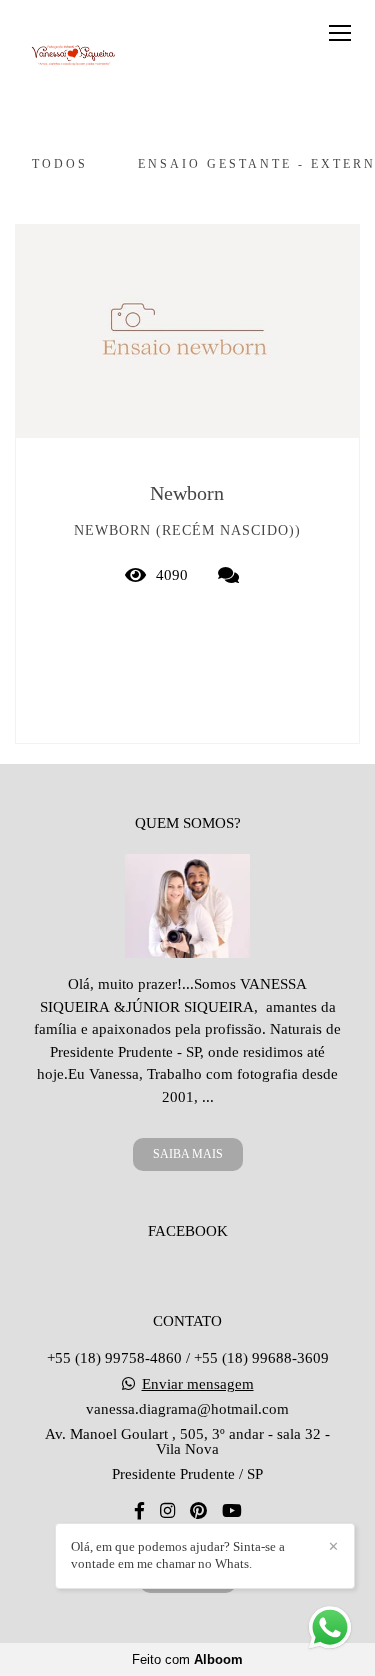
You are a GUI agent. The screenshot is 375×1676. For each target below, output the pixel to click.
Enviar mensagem (198, 1384)
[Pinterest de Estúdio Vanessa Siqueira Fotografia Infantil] (198, 1511)
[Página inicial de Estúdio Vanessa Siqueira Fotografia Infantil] (71, 54)
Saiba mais (188, 1154)
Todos (60, 164)
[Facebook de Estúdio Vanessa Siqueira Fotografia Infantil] (139, 1511)
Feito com (187, 1659)
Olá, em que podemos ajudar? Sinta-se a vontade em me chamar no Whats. (178, 1555)
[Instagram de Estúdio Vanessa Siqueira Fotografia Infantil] (167, 1511)
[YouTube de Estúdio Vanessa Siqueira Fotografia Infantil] (232, 1511)
